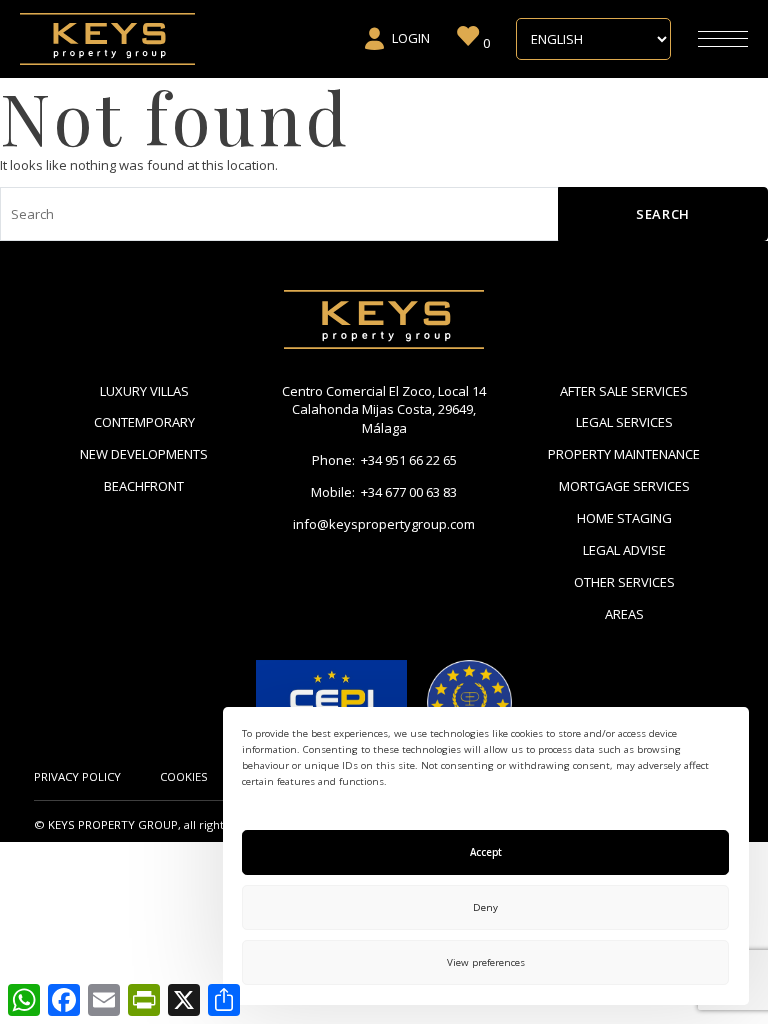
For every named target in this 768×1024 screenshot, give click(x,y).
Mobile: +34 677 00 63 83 (384, 492)
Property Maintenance (624, 454)
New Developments (144, 454)
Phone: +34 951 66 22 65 (384, 460)
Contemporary (144, 422)
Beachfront (144, 486)
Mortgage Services (624, 486)
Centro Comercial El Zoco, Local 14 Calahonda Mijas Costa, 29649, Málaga (384, 410)
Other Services (624, 582)
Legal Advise (624, 550)
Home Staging (624, 518)
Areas (624, 614)
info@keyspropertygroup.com (384, 524)
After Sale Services (624, 391)
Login (411, 38)
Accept (486, 852)
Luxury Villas (144, 391)
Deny (485, 907)
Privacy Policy (77, 776)
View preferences (486, 962)
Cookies (184, 776)
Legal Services (624, 422)
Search (663, 214)
